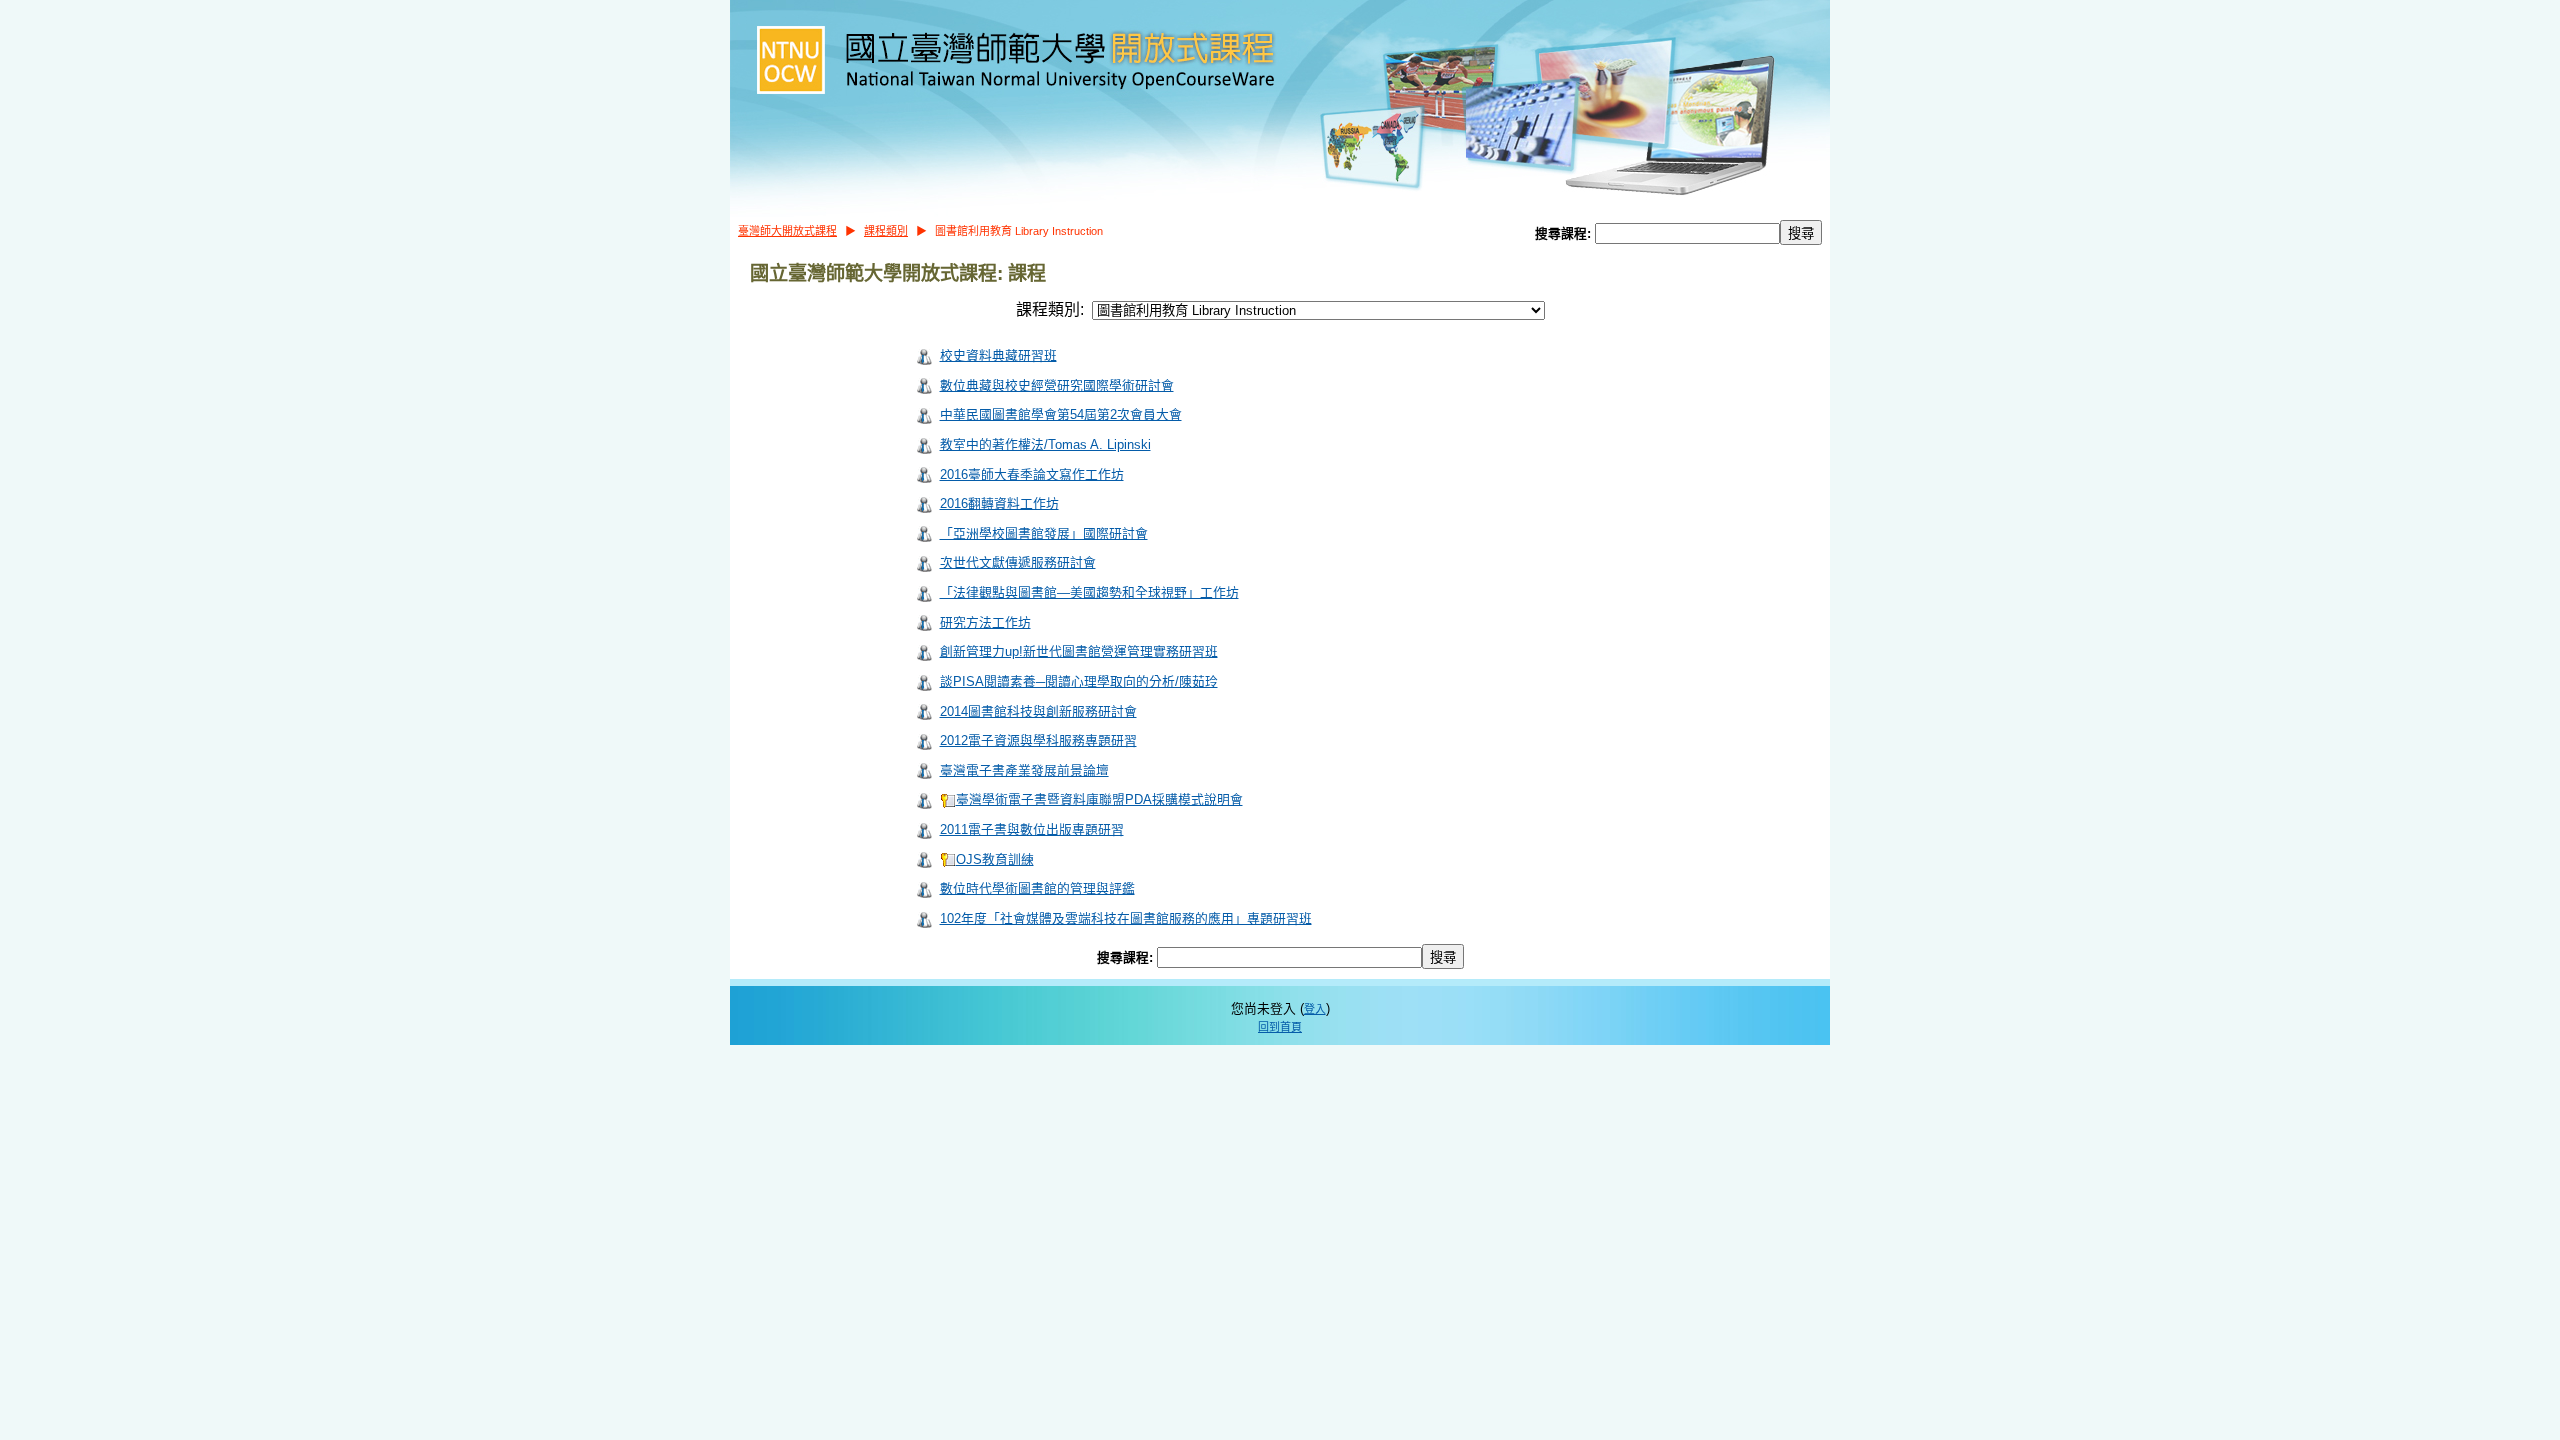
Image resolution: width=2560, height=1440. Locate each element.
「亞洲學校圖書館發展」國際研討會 (1044, 533)
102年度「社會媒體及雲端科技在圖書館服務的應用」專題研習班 (1126, 918)
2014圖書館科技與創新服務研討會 (1038, 711)
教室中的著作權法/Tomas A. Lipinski (1045, 444)
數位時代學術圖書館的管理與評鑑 (1037, 888)
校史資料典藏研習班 (998, 355)
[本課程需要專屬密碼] (948, 799)
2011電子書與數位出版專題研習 (1032, 829)
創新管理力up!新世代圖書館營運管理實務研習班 (1079, 651)
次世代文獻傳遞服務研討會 (1018, 562)
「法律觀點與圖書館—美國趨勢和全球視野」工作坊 (1089, 592)
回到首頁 (1280, 1027)
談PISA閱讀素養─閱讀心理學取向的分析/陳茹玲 (1079, 681)
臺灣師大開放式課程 (787, 231)
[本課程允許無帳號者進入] (924, 355)
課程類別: (1050, 309)
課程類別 (886, 231)
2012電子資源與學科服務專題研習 (1038, 740)
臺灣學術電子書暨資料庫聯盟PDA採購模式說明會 (1099, 799)
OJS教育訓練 (995, 859)
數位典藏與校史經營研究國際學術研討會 (1057, 385)
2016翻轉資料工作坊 (999, 503)
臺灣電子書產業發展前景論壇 (1024, 770)
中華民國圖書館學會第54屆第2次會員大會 (1061, 414)
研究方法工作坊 (985, 622)
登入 (1315, 1009)
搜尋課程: (1565, 233)
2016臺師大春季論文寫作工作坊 (1032, 474)
